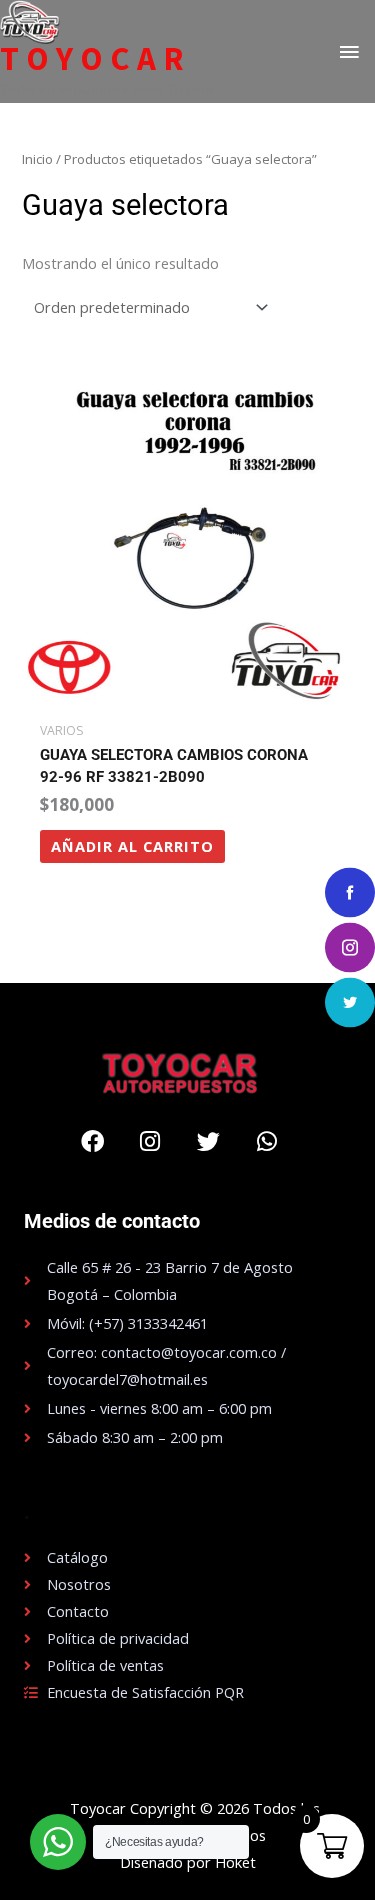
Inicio (37, 159)
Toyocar (95, 59)
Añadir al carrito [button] (132, 846)
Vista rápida (188, 695)
